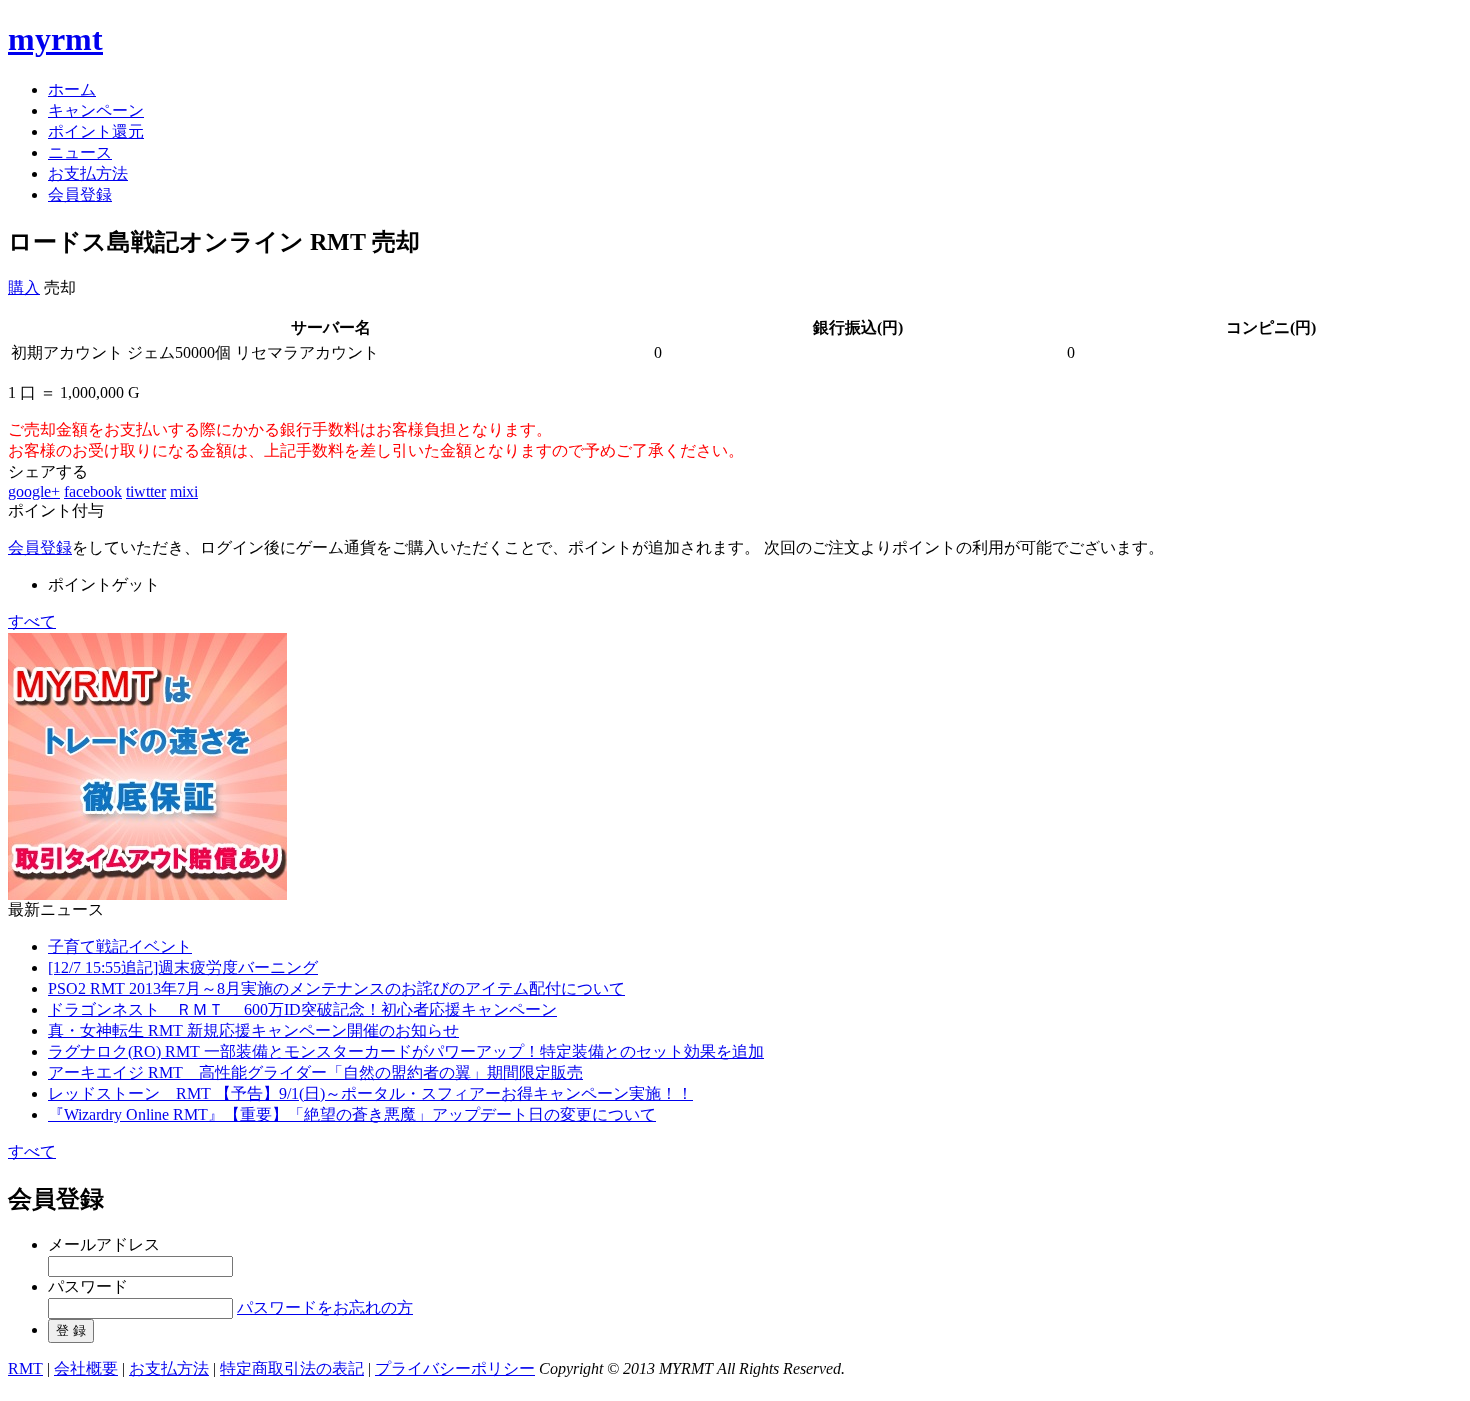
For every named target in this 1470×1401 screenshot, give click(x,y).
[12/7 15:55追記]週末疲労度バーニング (183, 967)
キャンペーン (96, 110)
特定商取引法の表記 (292, 1368)
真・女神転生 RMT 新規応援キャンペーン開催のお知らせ (253, 1030)
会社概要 (86, 1368)
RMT (25, 1368)
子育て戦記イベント (120, 946)
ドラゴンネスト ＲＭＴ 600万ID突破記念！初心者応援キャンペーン (302, 1009)
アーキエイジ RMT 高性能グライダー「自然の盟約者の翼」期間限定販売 (315, 1072)
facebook (93, 491)
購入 (24, 287)
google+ (34, 491)
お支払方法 (88, 173)
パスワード (88, 1286)
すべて (32, 621)
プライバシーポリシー (455, 1368)
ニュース (80, 152)
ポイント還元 (96, 131)
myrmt (55, 39)
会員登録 (80, 194)
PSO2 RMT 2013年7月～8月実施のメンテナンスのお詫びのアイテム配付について (336, 988)
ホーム (72, 89)
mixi (184, 491)
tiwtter (146, 491)
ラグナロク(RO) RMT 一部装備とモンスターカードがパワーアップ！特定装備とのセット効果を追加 (406, 1051)
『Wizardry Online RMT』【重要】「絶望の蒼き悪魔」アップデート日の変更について (352, 1114)
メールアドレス (104, 1244)
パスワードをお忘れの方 (325, 1307)
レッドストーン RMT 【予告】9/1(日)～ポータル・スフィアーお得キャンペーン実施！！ (370, 1093)
